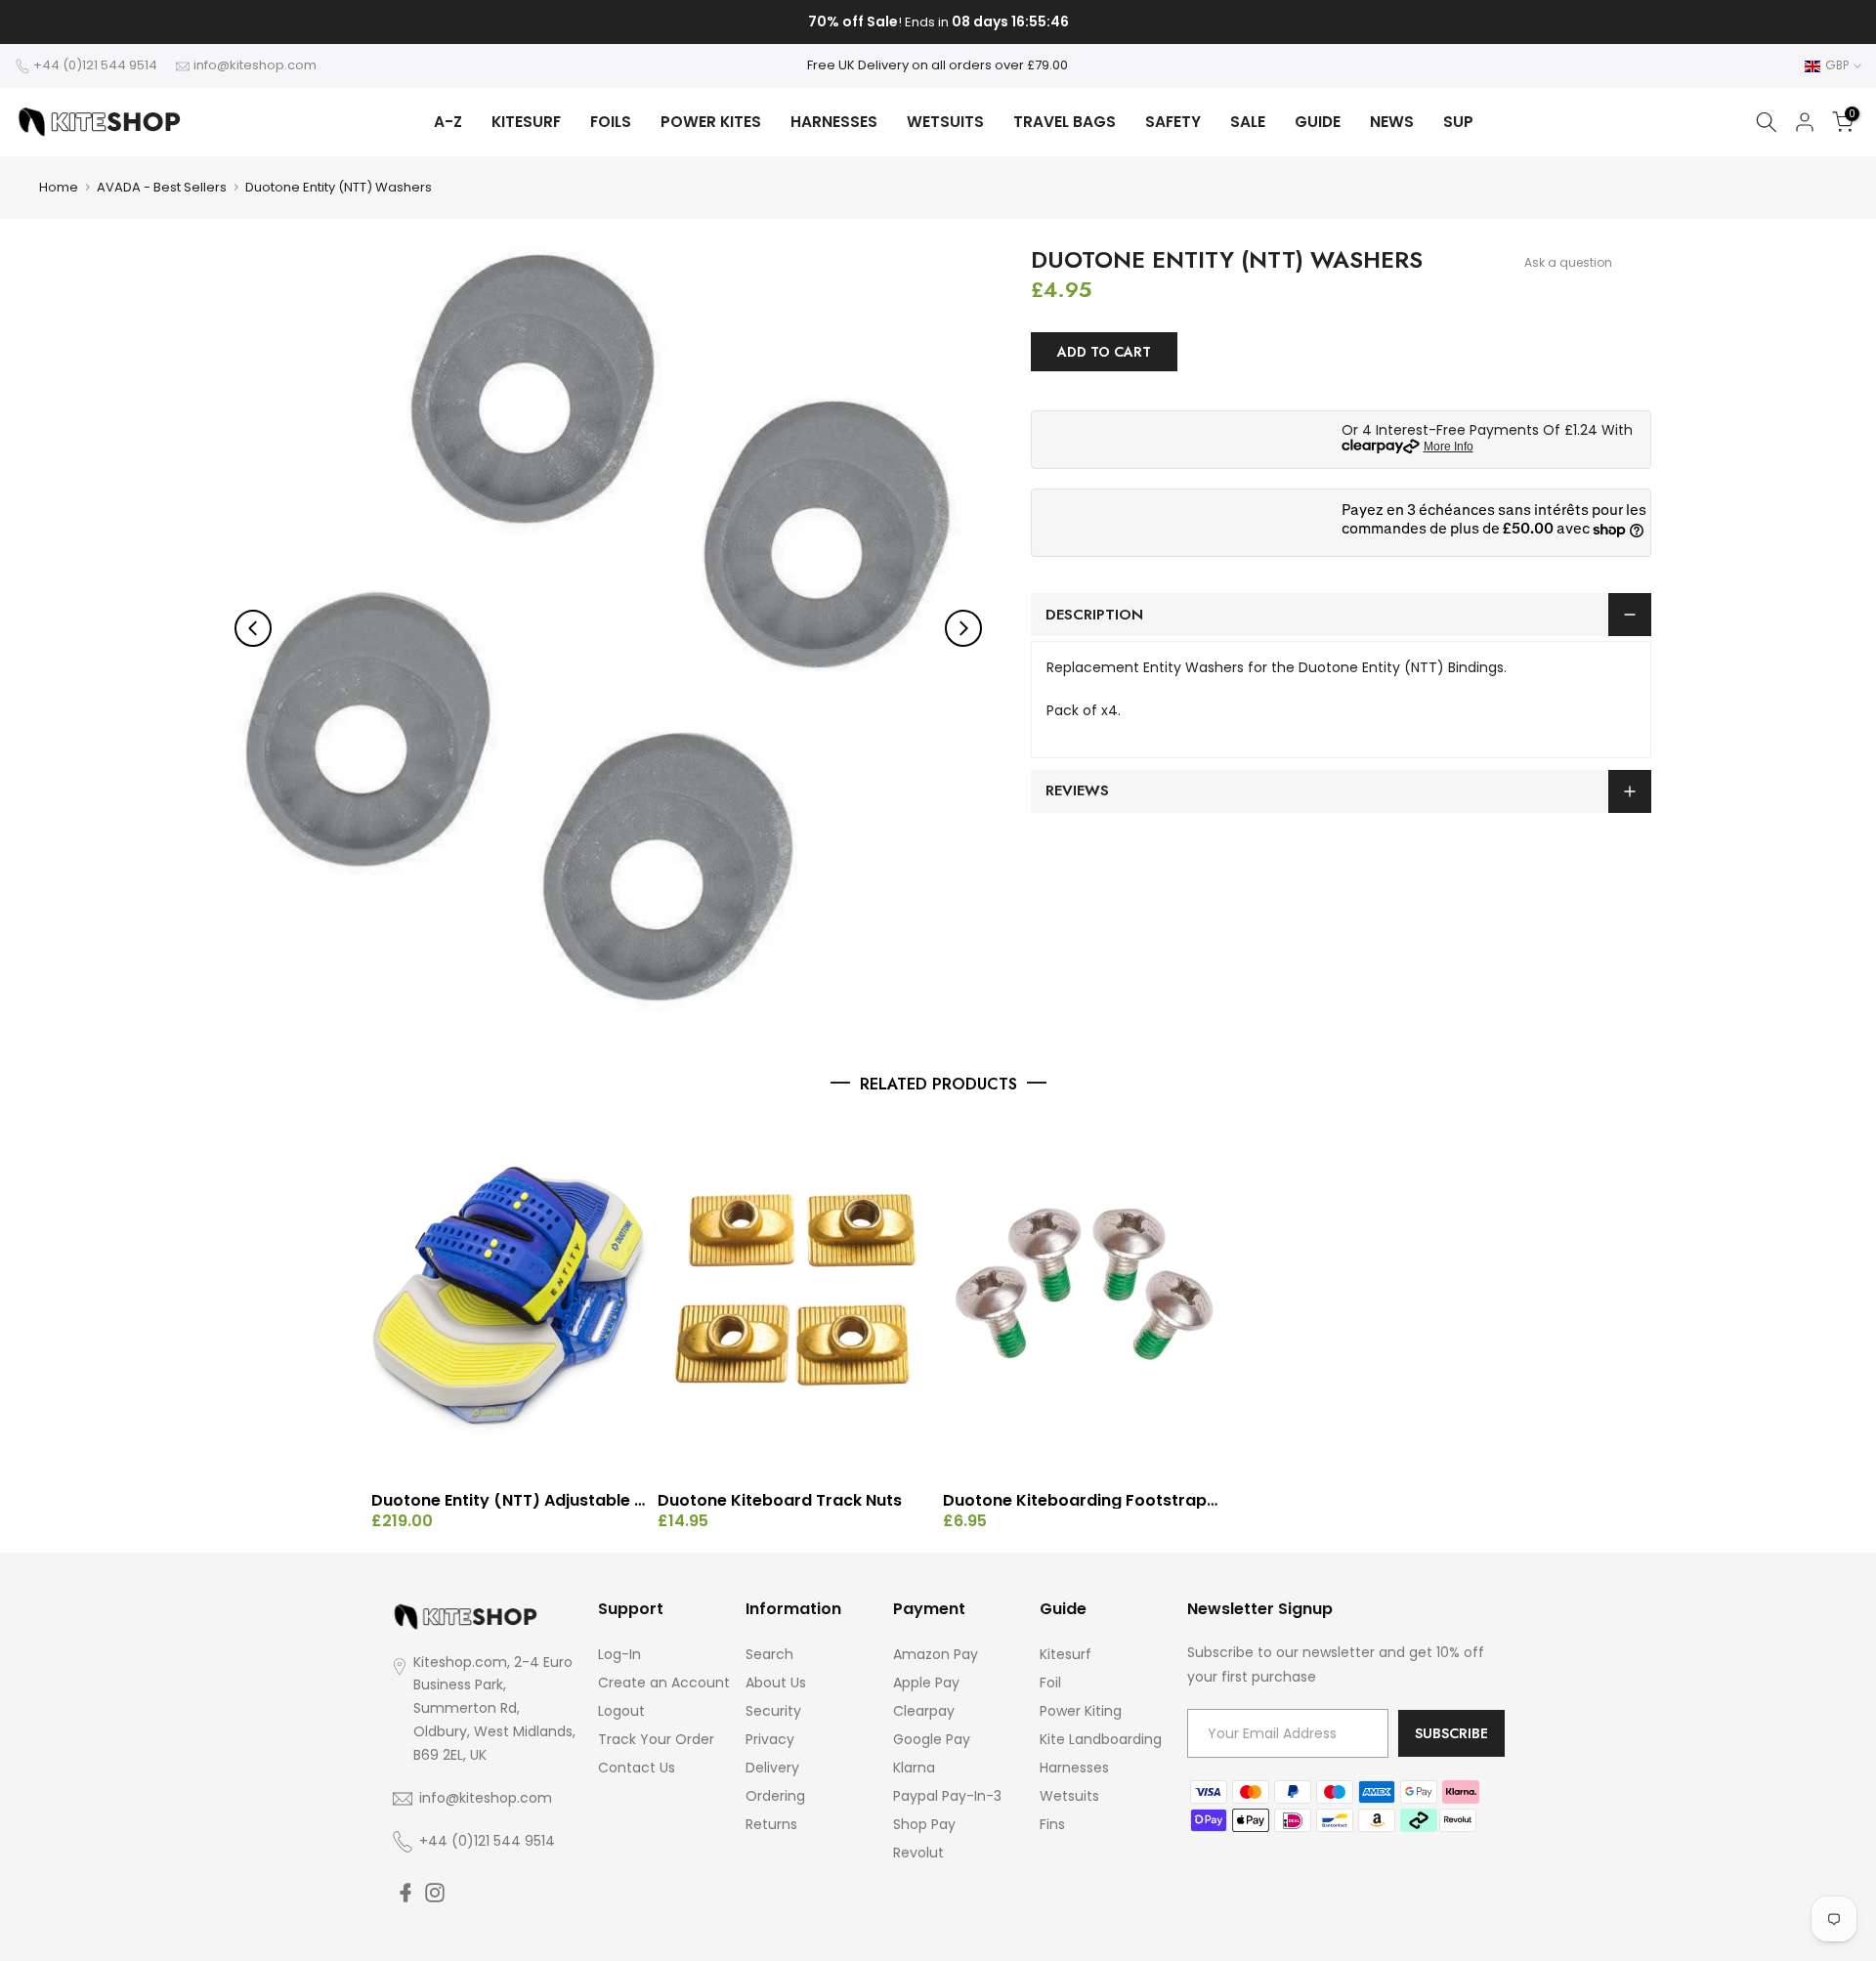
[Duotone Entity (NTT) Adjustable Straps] (510, 1299)
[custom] (405, 1893)
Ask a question (1568, 262)
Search (769, 1654)
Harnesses (1074, 1768)
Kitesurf (1066, 1654)
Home (59, 187)
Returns (771, 1824)
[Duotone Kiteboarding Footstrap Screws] (1081, 1299)
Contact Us (637, 1768)
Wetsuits (1069, 1796)
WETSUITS (945, 122)
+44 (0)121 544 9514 (95, 65)
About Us (776, 1683)
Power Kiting (1081, 1711)
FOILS (611, 122)
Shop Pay (924, 1824)
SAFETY (1173, 122)
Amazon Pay (936, 1654)
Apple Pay (926, 1683)
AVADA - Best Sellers (162, 187)
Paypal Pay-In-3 (947, 1796)
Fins (1052, 1824)
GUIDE (1318, 122)
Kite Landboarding (1101, 1739)
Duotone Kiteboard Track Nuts (780, 1501)
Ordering (775, 1796)
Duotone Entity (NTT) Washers (339, 187)
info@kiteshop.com (255, 65)
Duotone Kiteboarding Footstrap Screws (1081, 1501)
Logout (621, 1711)
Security (773, 1711)
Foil (1050, 1683)
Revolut (918, 1853)
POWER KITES (711, 122)
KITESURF (526, 122)
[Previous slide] (253, 628)
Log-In (619, 1654)
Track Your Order (656, 1739)
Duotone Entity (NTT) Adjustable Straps (510, 1501)
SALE (1248, 122)
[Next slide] (963, 628)
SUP (1458, 122)
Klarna (914, 1768)
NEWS (1392, 122)
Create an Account (664, 1683)
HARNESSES (834, 122)
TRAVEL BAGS (1065, 122)
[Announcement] (938, 22)
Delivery (772, 1768)
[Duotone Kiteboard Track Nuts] (796, 1299)
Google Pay (932, 1739)
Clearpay (924, 1711)
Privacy (770, 1739)
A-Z (448, 122)
